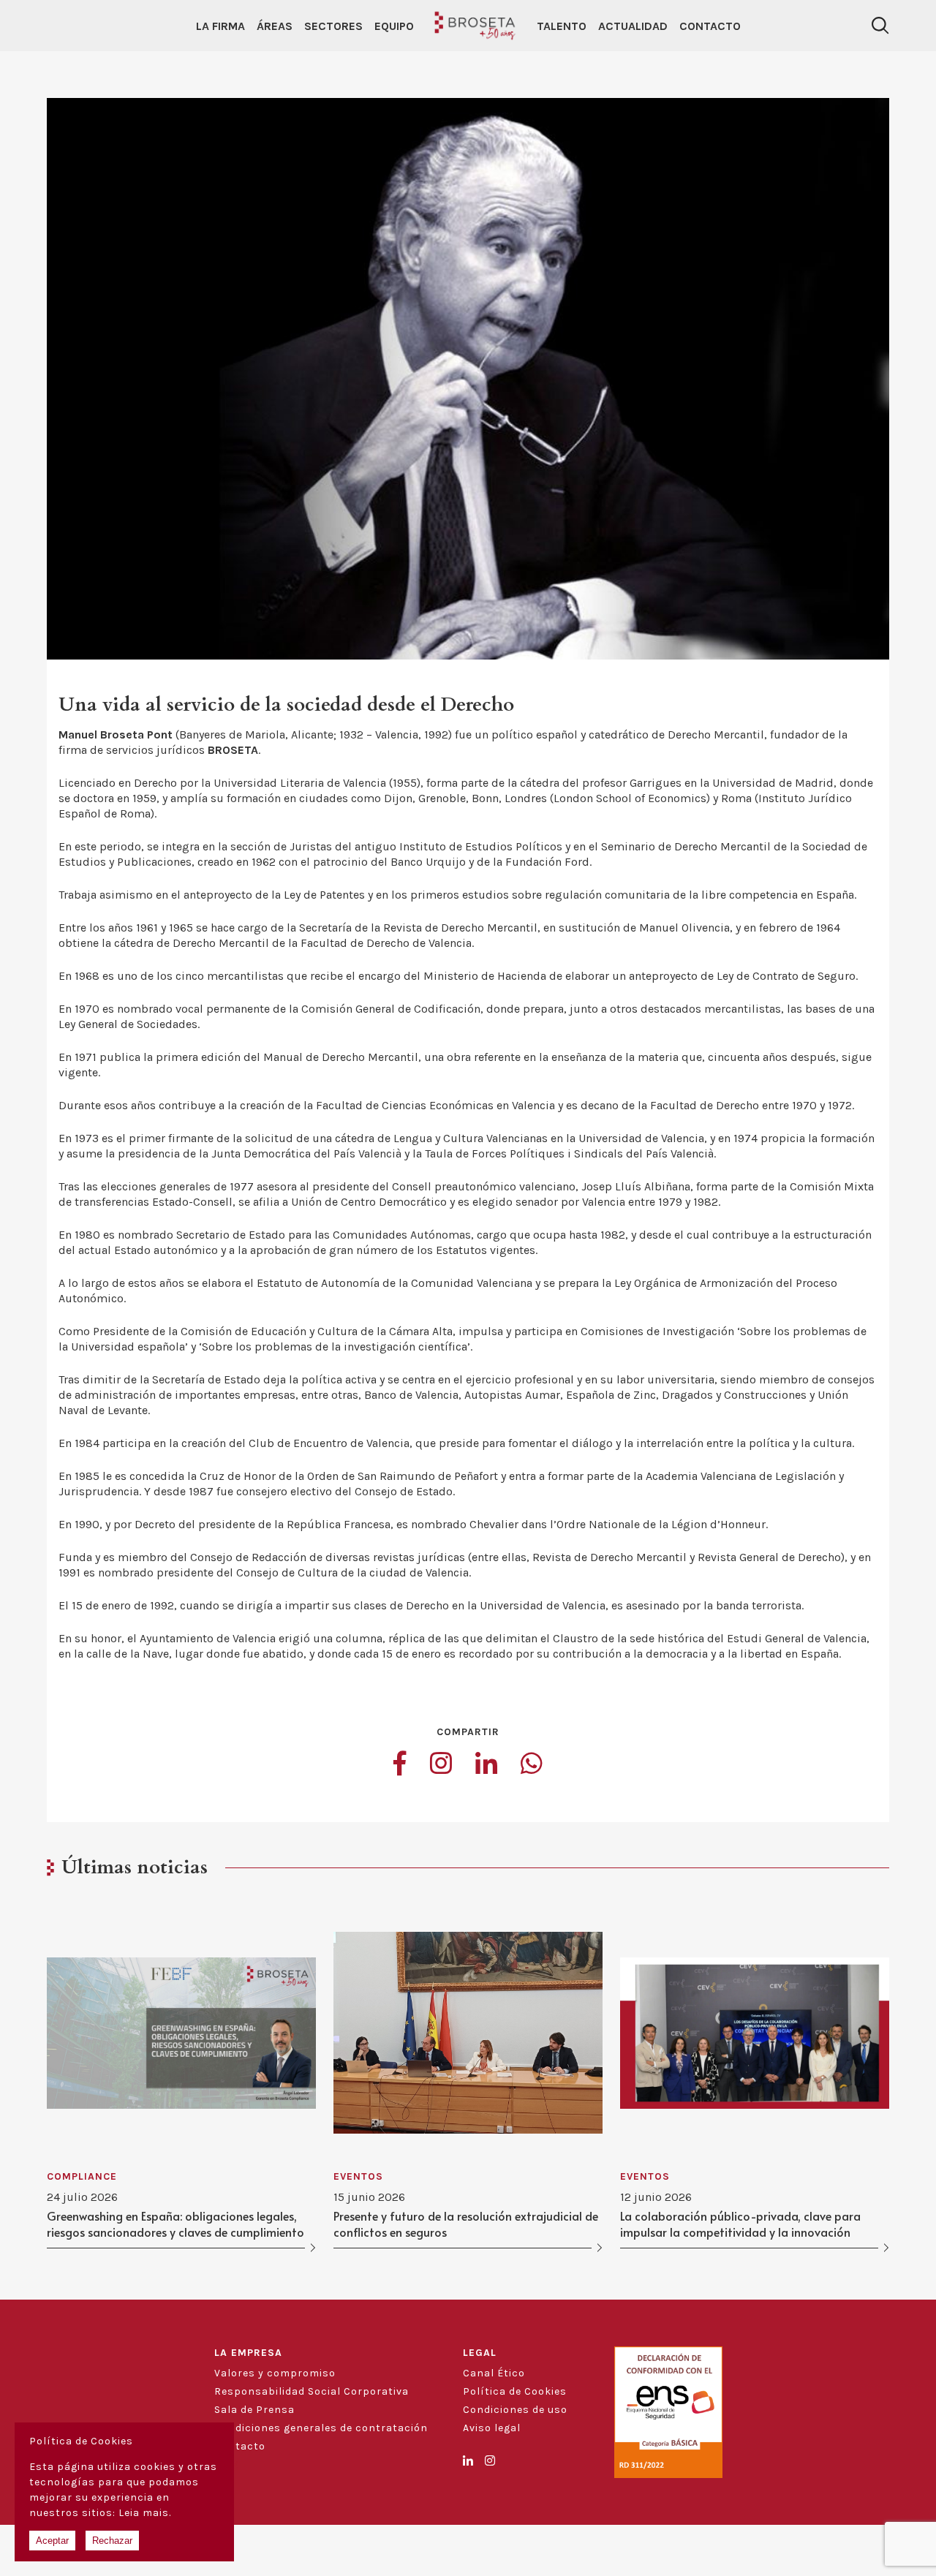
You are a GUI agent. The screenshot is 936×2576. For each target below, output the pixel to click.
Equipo (394, 26)
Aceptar (52, 2541)
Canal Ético (494, 2373)
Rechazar (112, 2541)
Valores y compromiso (275, 2373)
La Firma (220, 26)
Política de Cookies (515, 2391)
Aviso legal (492, 2428)
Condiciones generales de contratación (321, 2428)
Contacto (710, 26)
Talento (562, 26)
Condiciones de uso (515, 2410)
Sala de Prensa (254, 2410)
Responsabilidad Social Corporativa (312, 2391)
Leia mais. (145, 2513)
